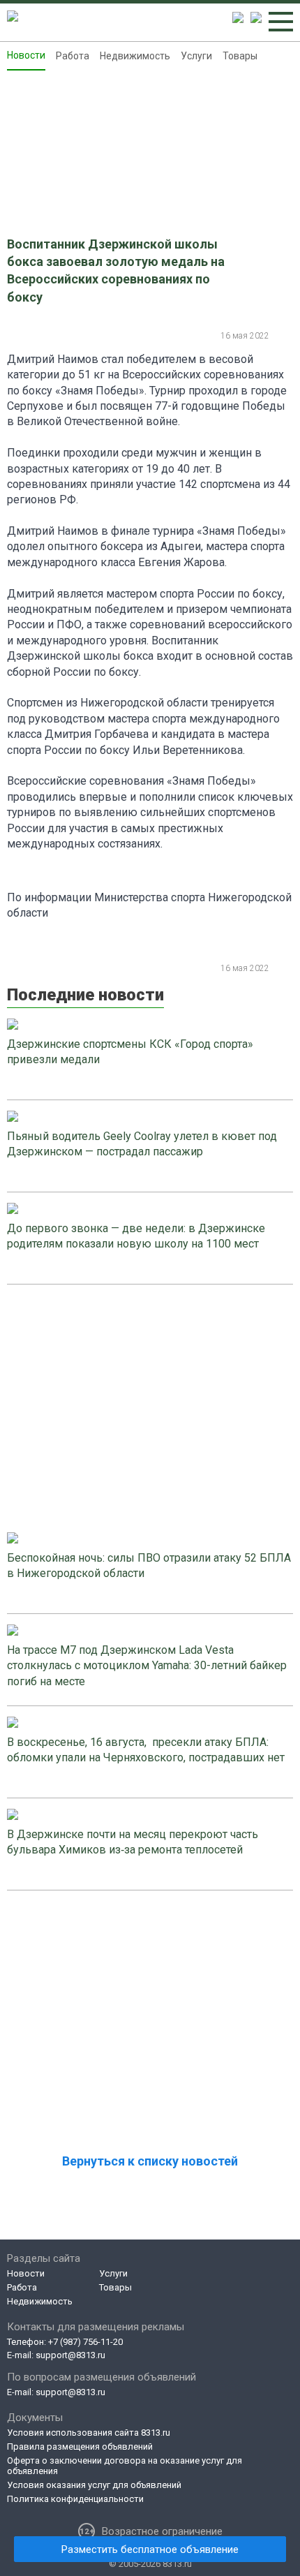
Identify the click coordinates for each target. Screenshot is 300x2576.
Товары (240, 56)
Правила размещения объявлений (80, 2447)
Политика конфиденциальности (75, 2499)
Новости (26, 55)
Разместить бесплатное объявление (150, 2549)
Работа (73, 56)
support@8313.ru (70, 2355)
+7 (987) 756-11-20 (85, 2342)
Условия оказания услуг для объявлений (94, 2485)
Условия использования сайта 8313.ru (89, 2433)
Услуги (196, 56)
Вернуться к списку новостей (150, 2161)
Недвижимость (135, 56)
